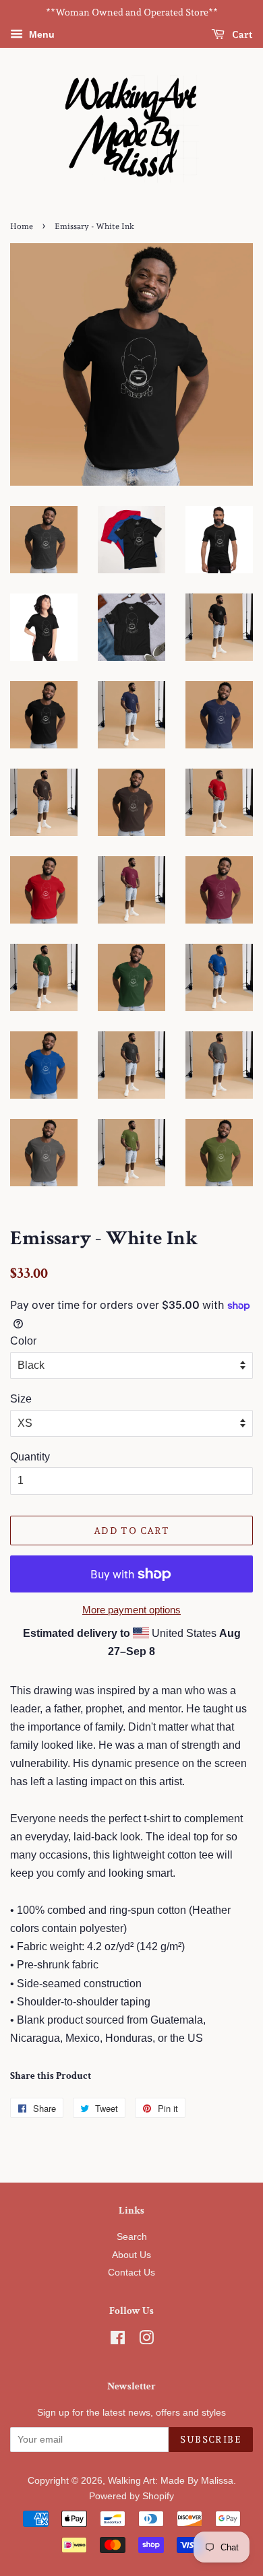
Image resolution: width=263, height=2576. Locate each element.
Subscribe (211, 2439)
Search (132, 2237)
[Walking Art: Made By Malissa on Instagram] (146, 2341)
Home (22, 226)
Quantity (30, 1457)
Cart (241, 34)
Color (23, 1341)
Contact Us (131, 2273)
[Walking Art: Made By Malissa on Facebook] (118, 2341)
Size (21, 1399)
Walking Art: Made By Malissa (171, 2481)
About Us (131, 2255)
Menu (40, 34)
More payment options (131, 1610)
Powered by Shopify (131, 2496)
